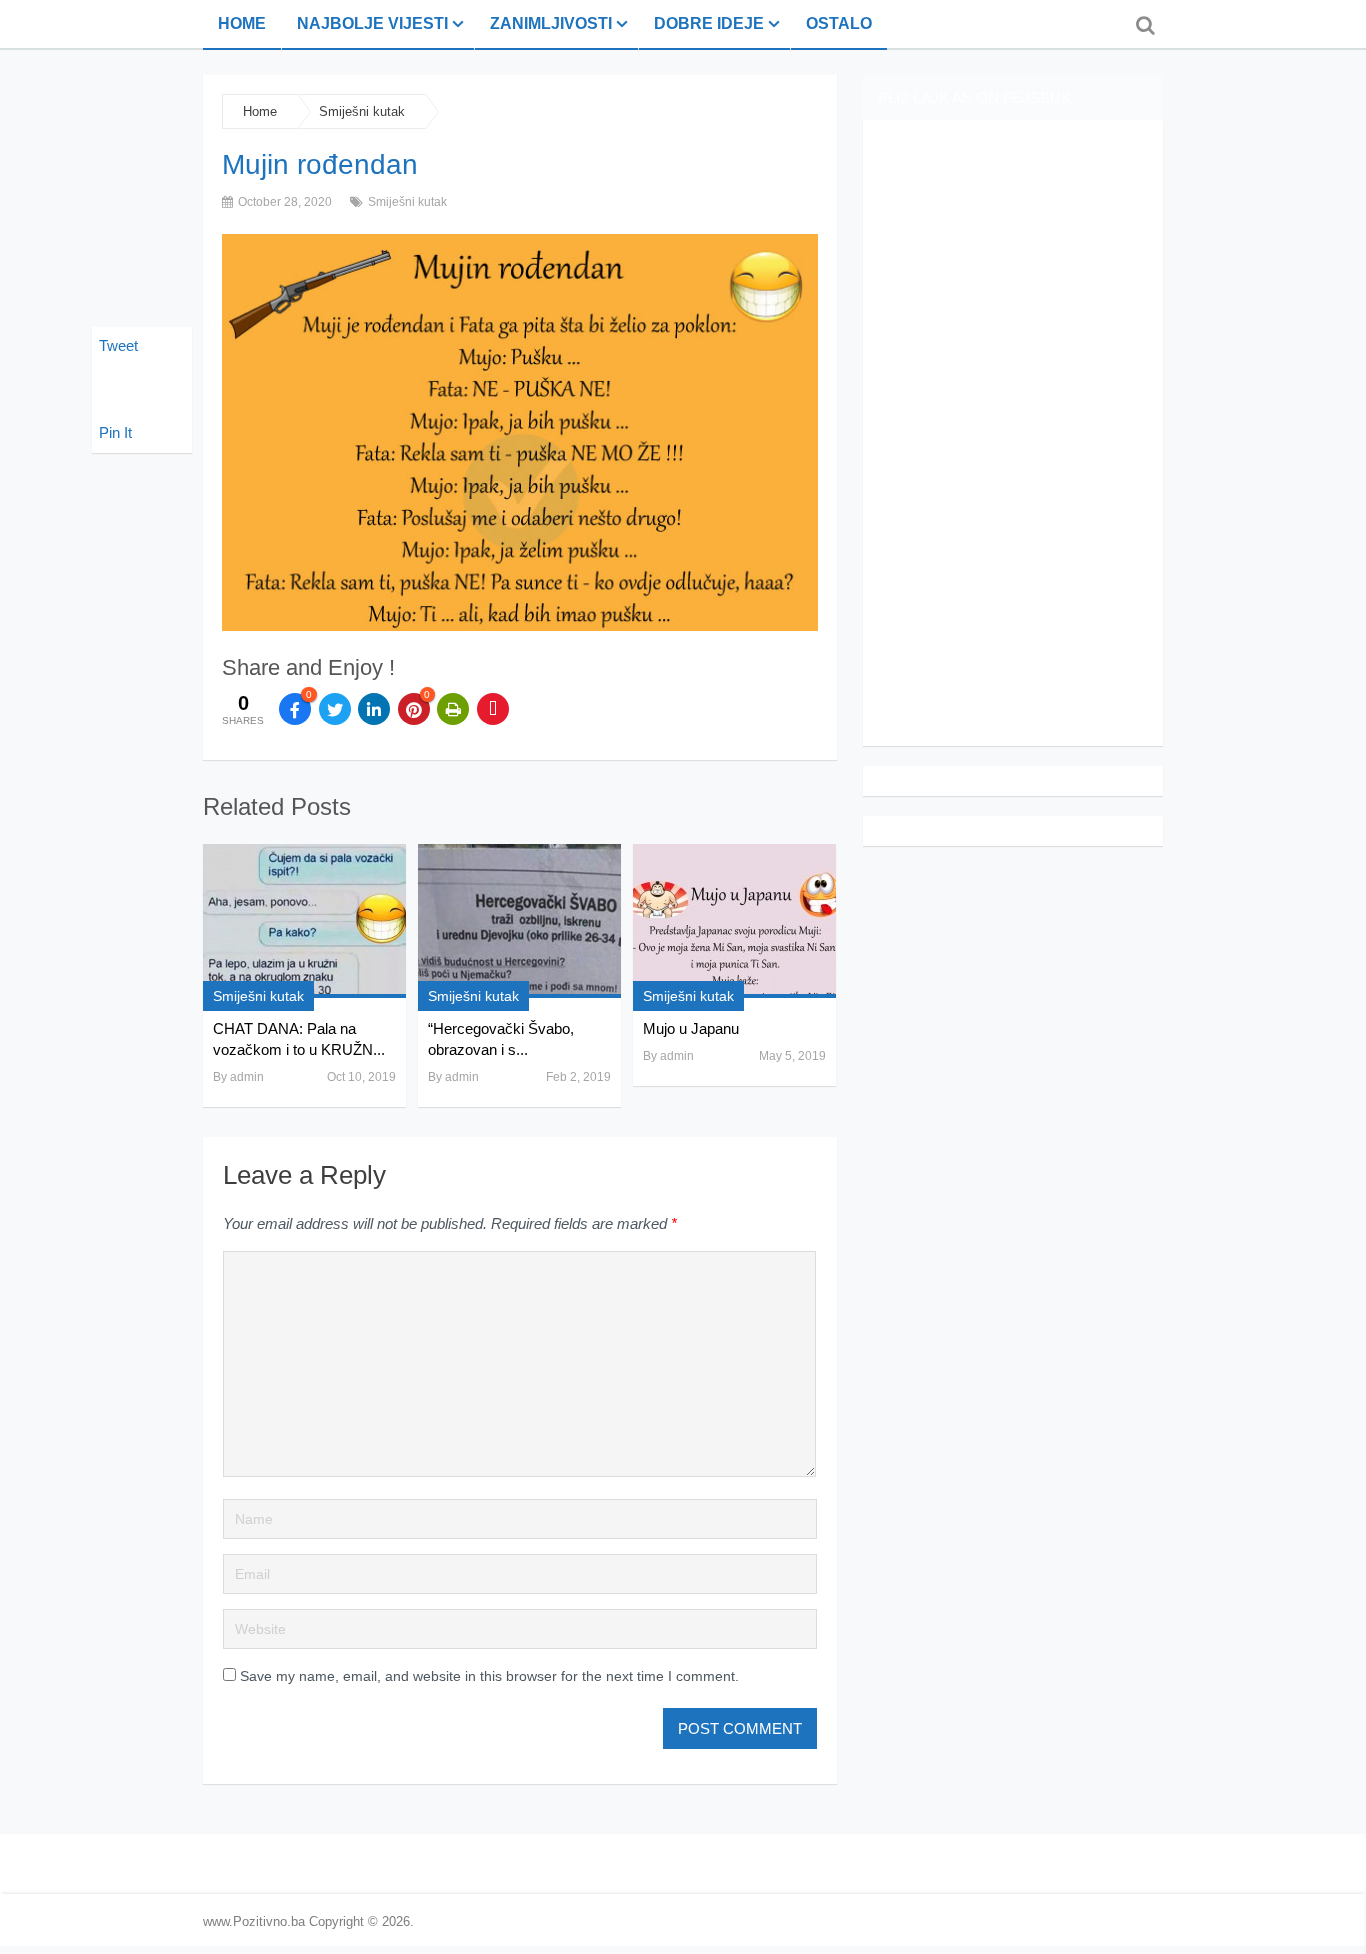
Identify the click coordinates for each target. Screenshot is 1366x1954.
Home (242, 23)
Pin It (115, 432)
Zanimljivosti (551, 23)
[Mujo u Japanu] (734, 921)
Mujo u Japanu (691, 1028)
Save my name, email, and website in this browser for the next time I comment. (489, 1676)
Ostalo (839, 23)
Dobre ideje (709, 23)
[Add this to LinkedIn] (374, 709)
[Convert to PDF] (493, 709)
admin (247, 1077)
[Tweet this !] (335, 709)
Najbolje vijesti (372, 23)
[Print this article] (453, 709)
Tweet (118, 345)
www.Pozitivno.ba (254, 1921)
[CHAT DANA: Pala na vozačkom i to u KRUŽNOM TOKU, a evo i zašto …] (304, 921)
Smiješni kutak (362, 111)
